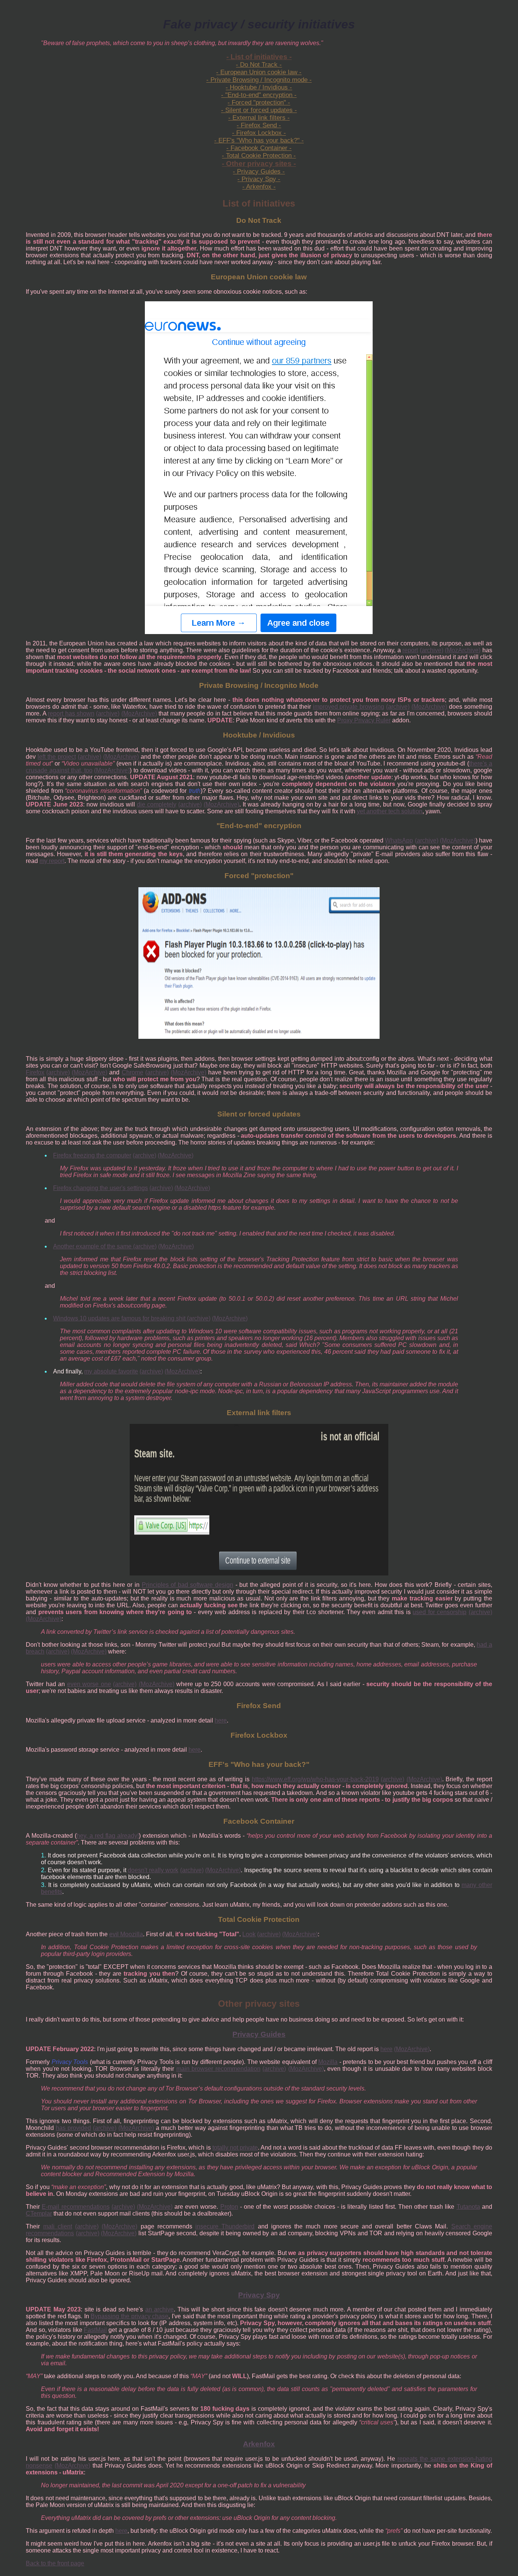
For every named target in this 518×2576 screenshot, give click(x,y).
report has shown (71, 713)
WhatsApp (399, 840)
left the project (57, 757)
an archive (159, 2309)
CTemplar (39, 2213)
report (410, 650)
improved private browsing (349, 707)
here (221, 1720)
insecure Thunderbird (225, 2226)
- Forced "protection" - (259, 103)
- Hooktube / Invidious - (259, 87)
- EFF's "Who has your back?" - (259, 140)
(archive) (432, 650)
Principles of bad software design (188, 1585)
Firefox (35, 1072)
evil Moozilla (126, 1934)
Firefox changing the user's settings (100, 1188)
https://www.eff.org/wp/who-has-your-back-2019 (315, 1779)
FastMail (95, 2330)
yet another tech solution (390, 811)
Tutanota (468, 2207)
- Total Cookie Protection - (259, 156)
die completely (157, 804)
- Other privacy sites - (259, 164)
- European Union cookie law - (259, 72)
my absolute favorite (111, 1371)
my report (52, 861)
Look (249, 1934)
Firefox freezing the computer (92, 1155)
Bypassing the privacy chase (129, 2316)
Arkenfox (259, 2444)
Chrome (133, 1072)
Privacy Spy (259, 2295)
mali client (58, 2226)
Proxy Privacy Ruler (364, 720)
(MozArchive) (463, 650)
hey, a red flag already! (108, 1836)
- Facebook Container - (259, 148)
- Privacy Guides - (259, 171)
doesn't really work (153, 1870)
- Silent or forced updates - (259, 110)
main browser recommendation (218, 2069)
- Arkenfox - (259, 187)
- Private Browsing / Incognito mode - (259, 80)
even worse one (89, 1684)
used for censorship (440, 1612)
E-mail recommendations (75, 2207)
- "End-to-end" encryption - (259, 95)
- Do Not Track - (259, 65)
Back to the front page (55, 2563)
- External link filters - (259, 118)
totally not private (235, 2148)
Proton (229, 2207)
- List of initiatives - (259, 57)
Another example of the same (93, 1246)
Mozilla (328, 2062)
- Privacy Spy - (259, 179)
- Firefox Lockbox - (259, 133)
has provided (73, 2128)
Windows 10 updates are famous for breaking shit (120, 1318)
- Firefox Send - (259, 125)
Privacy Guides (259, 2034)
